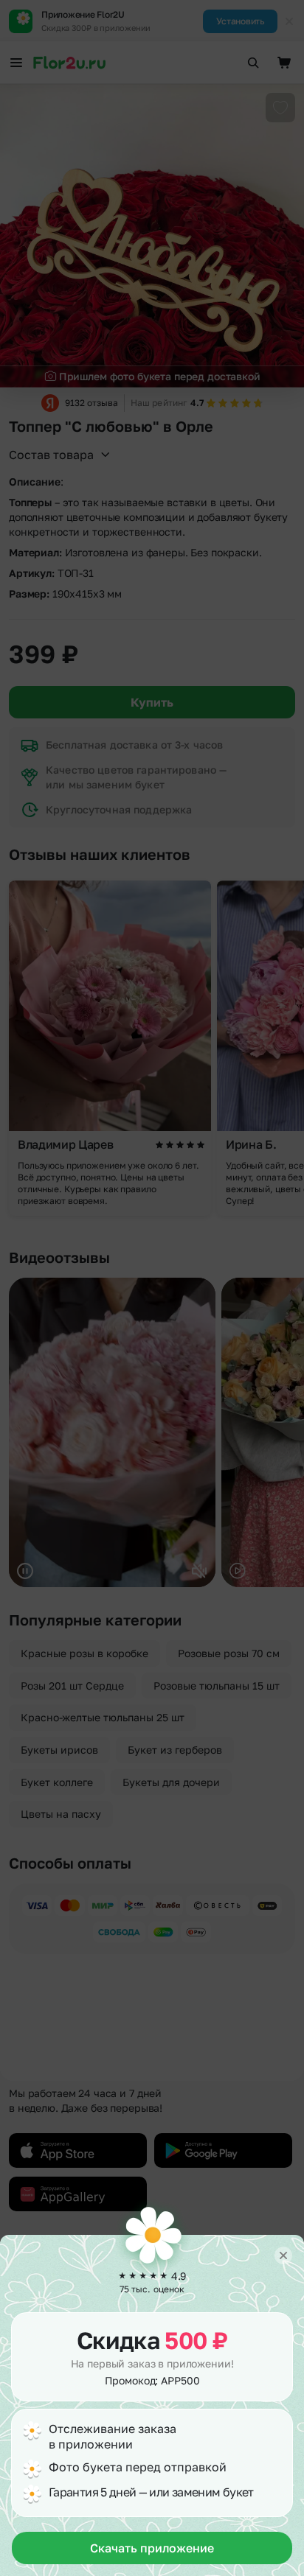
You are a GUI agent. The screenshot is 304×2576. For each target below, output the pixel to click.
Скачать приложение (152, 2548)
